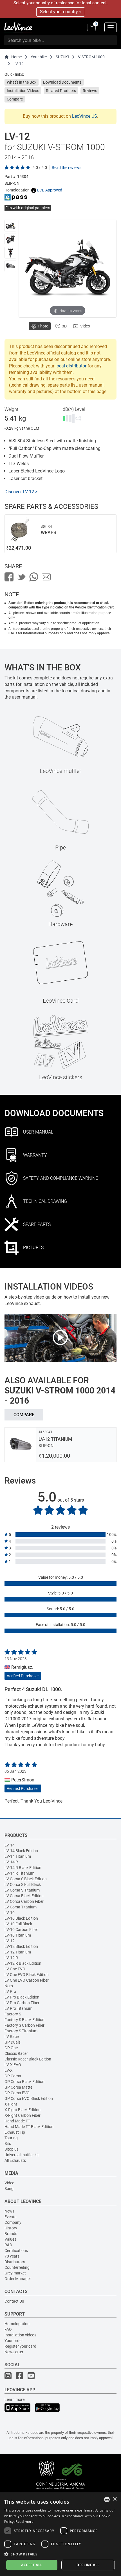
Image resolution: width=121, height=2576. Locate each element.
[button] (60, 2554)
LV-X (9, 2070)
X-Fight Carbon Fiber (23, 2115)
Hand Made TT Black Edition (29, 2127)
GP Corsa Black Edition (24, 2082)
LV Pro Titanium (18, 2008)
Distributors (15, 2262)
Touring (11, 2138)
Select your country (60, 12)
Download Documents (62, 82)
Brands (11, 2234)
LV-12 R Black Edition (23, 1963)
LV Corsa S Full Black (23, 1884)
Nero (9, 1986)
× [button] (115, 2499)
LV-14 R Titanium (19, 1873)
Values (10, 2239)
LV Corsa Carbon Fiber (24, 1901)
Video (9, 2183)
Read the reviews (67, 168)
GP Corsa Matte (18, 2087)
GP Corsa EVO (17, 2093)
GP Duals (13, 2042)
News (9, 2211)
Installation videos (20, 2335)
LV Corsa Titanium (21, 1907)
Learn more (14, 2399)
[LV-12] (10, 226)
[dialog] (60, 2534)
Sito (8, 2144)
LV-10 (10, 1913)
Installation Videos (23, 91)
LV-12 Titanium (18, 1952)
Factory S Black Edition (24, 2020)
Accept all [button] (32, 2565)
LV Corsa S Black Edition (26, 1879)
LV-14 (10, 1845)
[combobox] (107, 2499)
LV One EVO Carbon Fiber (27, 1980)
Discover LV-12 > (21, 492)
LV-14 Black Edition (21, 1851)
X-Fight (11, 2104)
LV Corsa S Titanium (22, 1890)
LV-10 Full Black (18, 1924)
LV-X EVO (13, 2065)
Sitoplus (12, 2149)
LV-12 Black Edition (21, 1946)
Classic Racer (16, 2053)
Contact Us (14, 2301)
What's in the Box (22, 82)
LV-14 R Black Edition (23, 1868)
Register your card (20, 2346)
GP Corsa (13, 2076)
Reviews (90, 91)
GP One (11, 2048)
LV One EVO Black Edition (27, 1975)
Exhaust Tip (15, 2132)
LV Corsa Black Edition (24, 1896)
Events (10, 2217)
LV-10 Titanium (18, 1935)
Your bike (39, 57)
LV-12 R (11, 1958)
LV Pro (10, 1991)
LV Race (12, 2037)
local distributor (71, 366)
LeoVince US (85, 116)
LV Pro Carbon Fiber (22, 2003)
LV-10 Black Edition (21, 1918)
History (11, 2228)
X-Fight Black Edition (23, 2110)
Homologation (17, 2324)
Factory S (13, 2014)
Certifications (16, 2251)
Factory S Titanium (21, 2031)
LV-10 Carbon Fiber (21, 1930)
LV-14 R (11, 1862)
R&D (8, 2245)
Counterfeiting (17, 2267)
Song (9, 2189)
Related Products (61, 91)
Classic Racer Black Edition (28, 2059)
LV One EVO (15, 1969)
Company (13, 2222)
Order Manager (18, 2279)
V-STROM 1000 (91, 57)
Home (16, 57)
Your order (14, 2341)
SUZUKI (62, 57)
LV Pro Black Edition (22, 1997)
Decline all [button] (88, 2565)
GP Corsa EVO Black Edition (29, 2098)
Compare (15, 99)
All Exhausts (15, 2160)
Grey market (15, 2273)
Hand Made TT (17, 2121)
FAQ (8, 2329)
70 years (12, 2256)
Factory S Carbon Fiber (24, 2025)
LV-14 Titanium (18, 1856)
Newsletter (14, 2352)
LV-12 (10, 1941)
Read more (24, 2522)
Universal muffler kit (22, 2155)
